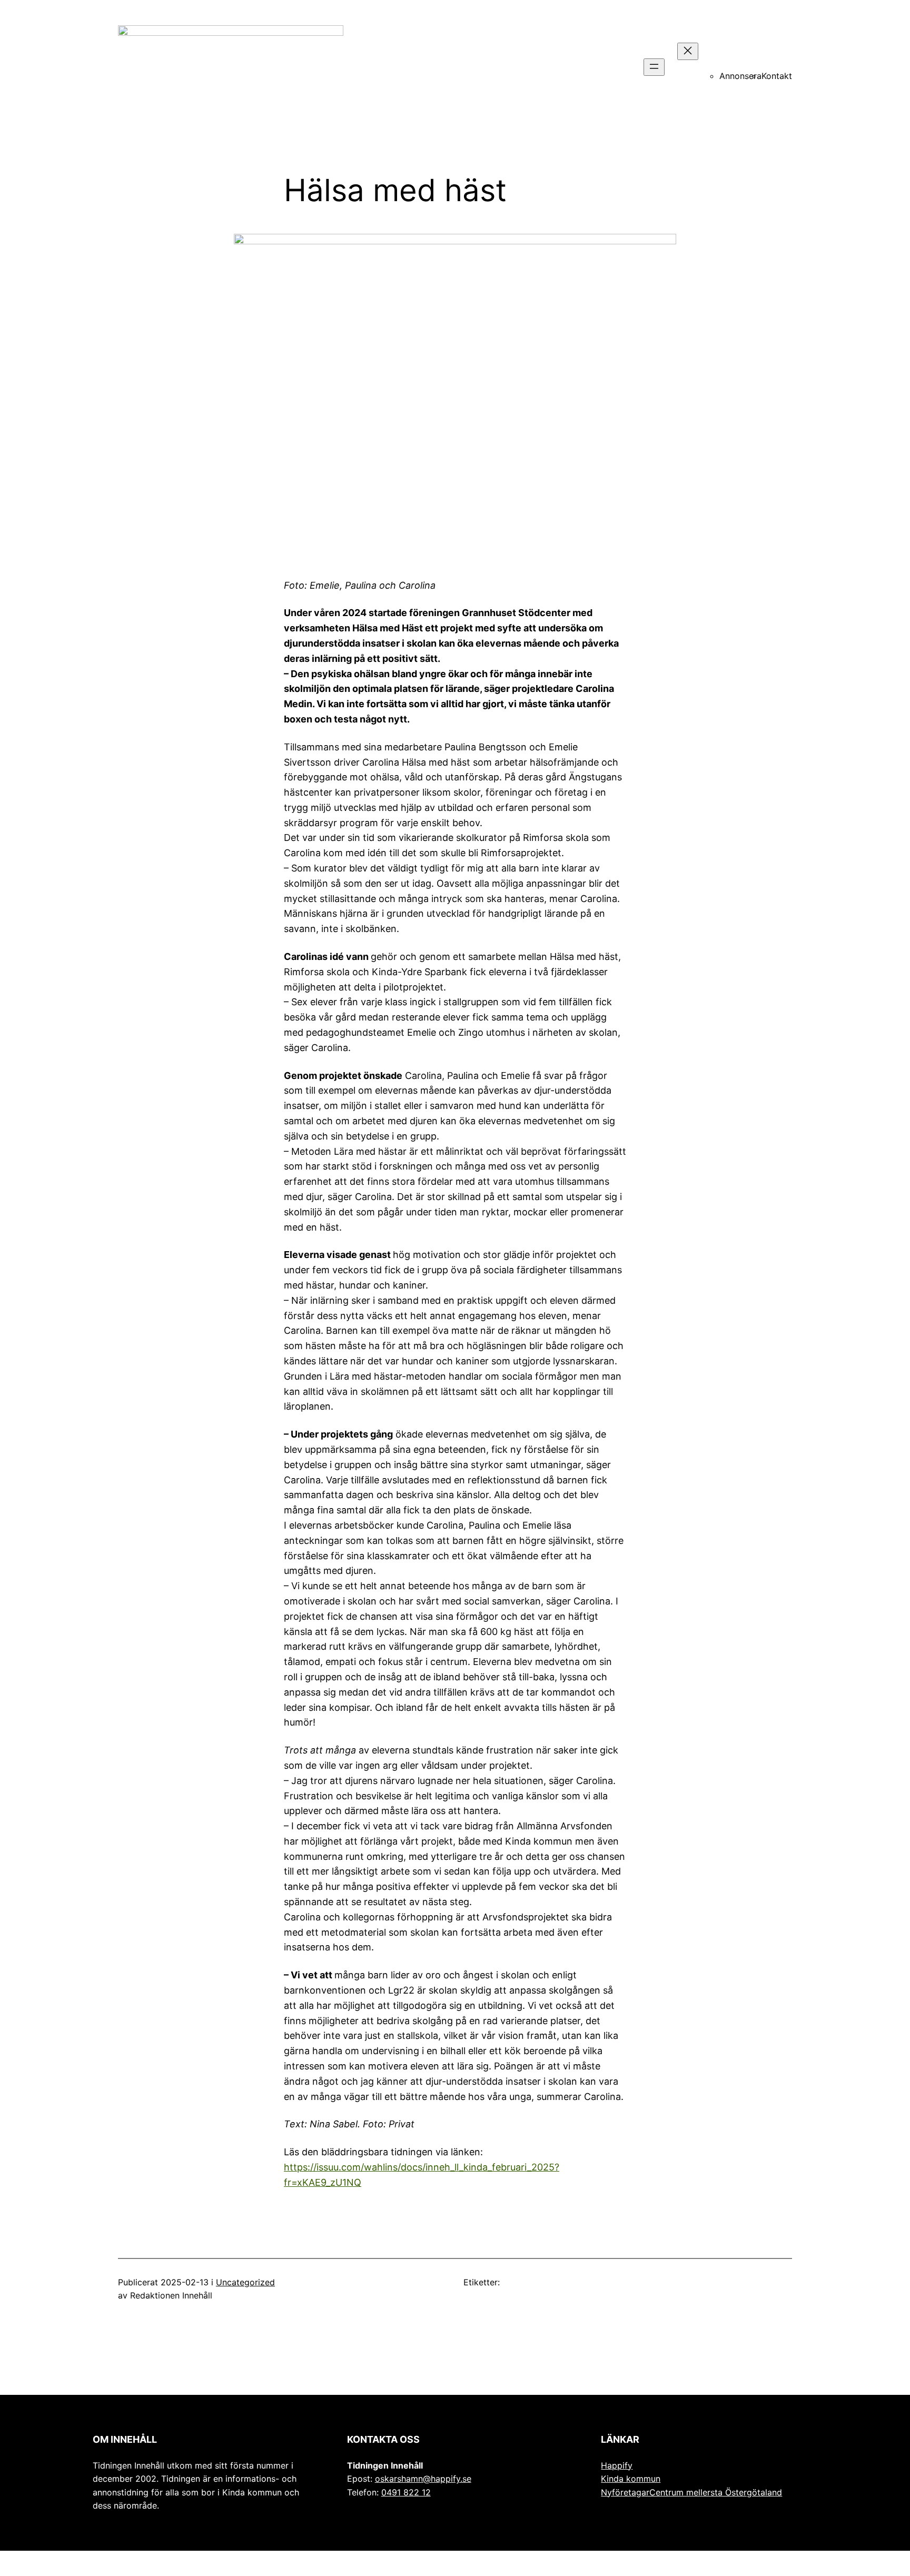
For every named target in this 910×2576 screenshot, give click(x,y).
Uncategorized (245, 2282)
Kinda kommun (631, 2479)
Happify (617, 2465)
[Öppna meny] (654, 67)
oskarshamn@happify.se (423, 2479)
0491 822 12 (406, 2492)
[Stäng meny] (688, 51)
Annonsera (740, 76)
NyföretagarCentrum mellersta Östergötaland (691, 2492)
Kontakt (777, 76)
